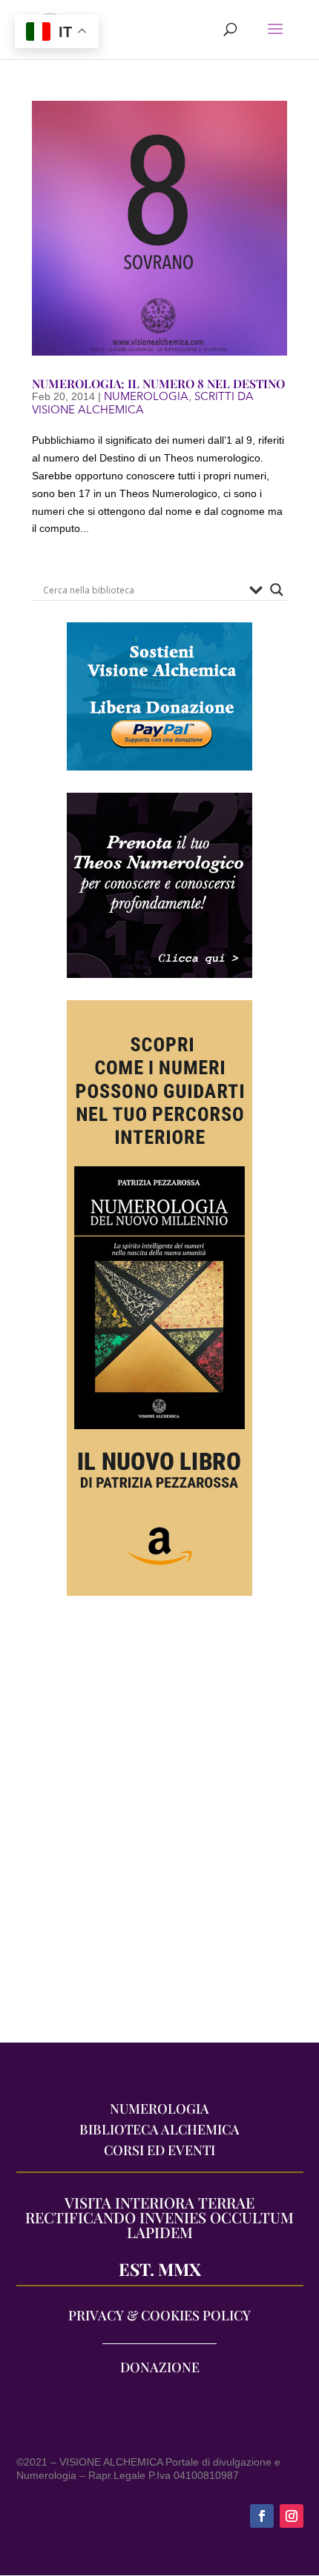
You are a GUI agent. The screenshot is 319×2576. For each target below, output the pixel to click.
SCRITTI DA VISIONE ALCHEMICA (143, 403)
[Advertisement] (159, 1827)
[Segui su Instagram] (292, 2516)
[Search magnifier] (277, 590)
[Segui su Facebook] (262, 2516)
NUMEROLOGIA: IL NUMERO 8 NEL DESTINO (158, 383)
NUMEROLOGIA (146, 396)
